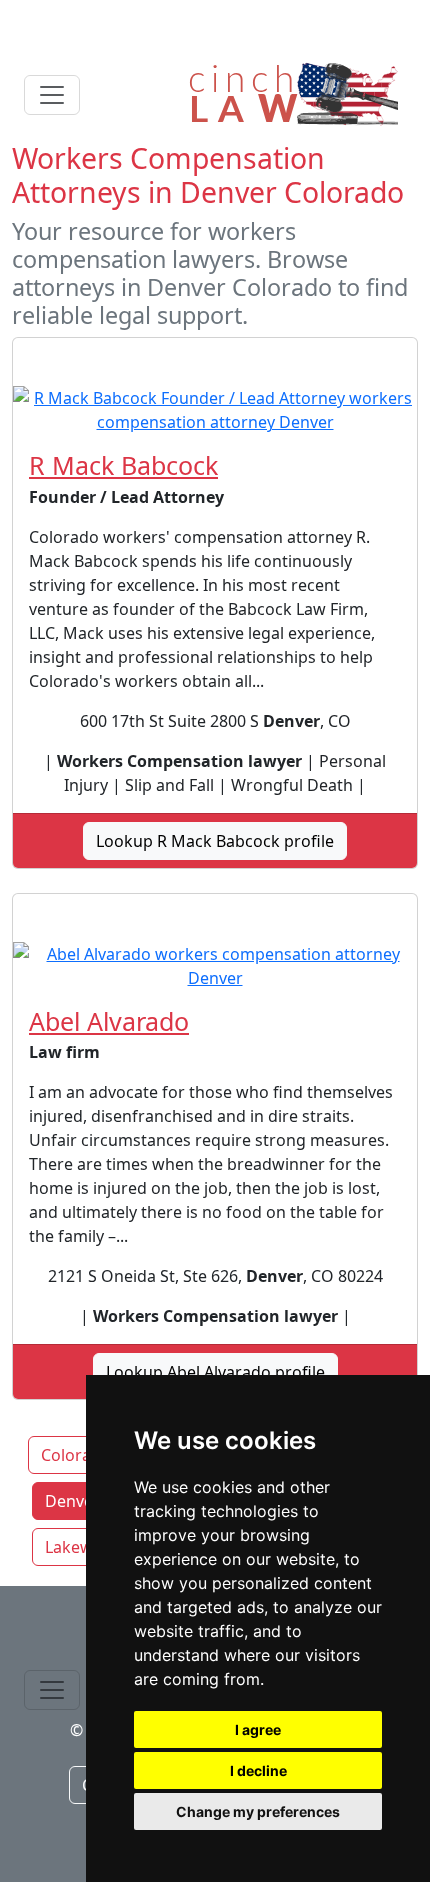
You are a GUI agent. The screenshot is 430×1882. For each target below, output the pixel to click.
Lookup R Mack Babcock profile (215, 841)
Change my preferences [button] (258, 1811)
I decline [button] (258, 1770)
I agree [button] (258, 1729)
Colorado (76, 1455)
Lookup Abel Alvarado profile (215, 1372)
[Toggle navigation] (52, 95)
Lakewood (84, 1547)
